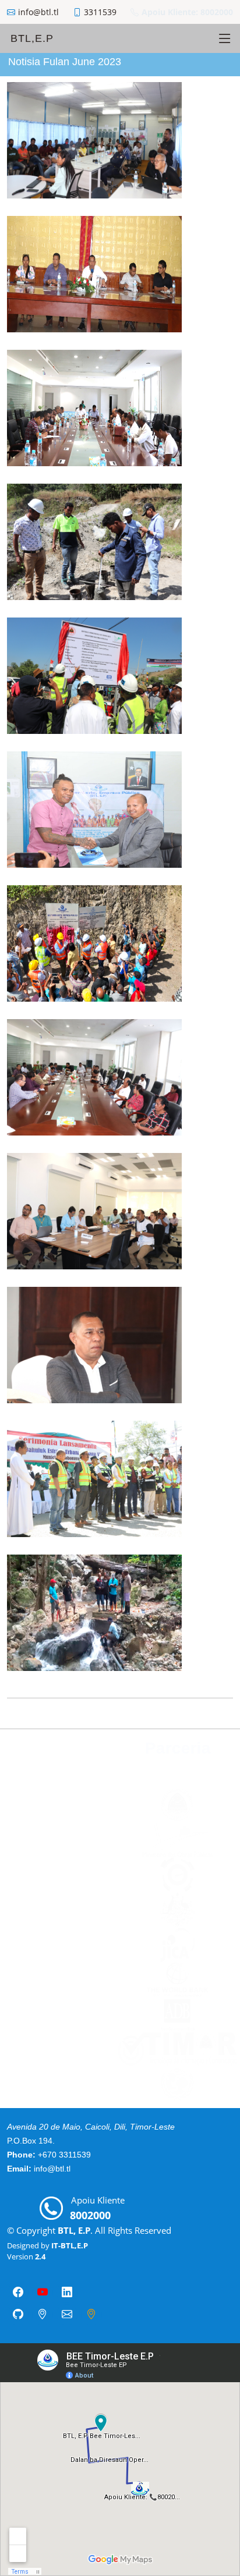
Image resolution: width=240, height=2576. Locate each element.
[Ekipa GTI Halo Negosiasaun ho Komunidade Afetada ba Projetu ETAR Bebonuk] (192, 1116)
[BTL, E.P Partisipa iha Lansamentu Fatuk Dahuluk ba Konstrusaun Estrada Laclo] (192, 715)
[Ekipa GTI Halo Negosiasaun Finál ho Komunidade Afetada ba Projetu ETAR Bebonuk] (192, 447)
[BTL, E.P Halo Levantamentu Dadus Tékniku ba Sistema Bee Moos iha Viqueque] (192, 1652)
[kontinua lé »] (210, 179)
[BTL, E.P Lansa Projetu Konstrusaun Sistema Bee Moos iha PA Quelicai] (192, 982)
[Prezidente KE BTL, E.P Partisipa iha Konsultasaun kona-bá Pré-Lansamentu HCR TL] (192, 1250)
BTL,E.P (32, 38)
